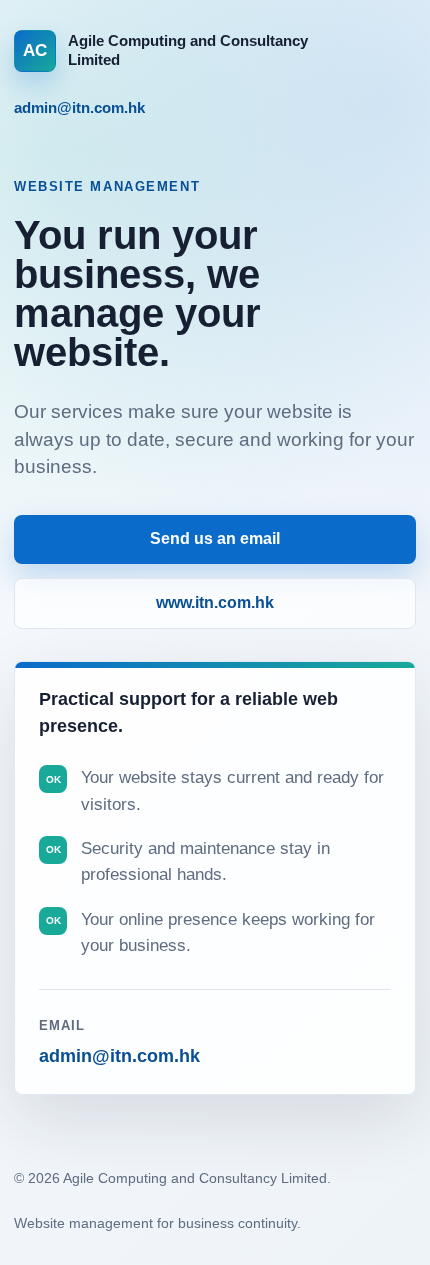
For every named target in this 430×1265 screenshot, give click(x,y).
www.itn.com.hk (215, 602)
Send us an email (215, 538)
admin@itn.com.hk (79, 107)
